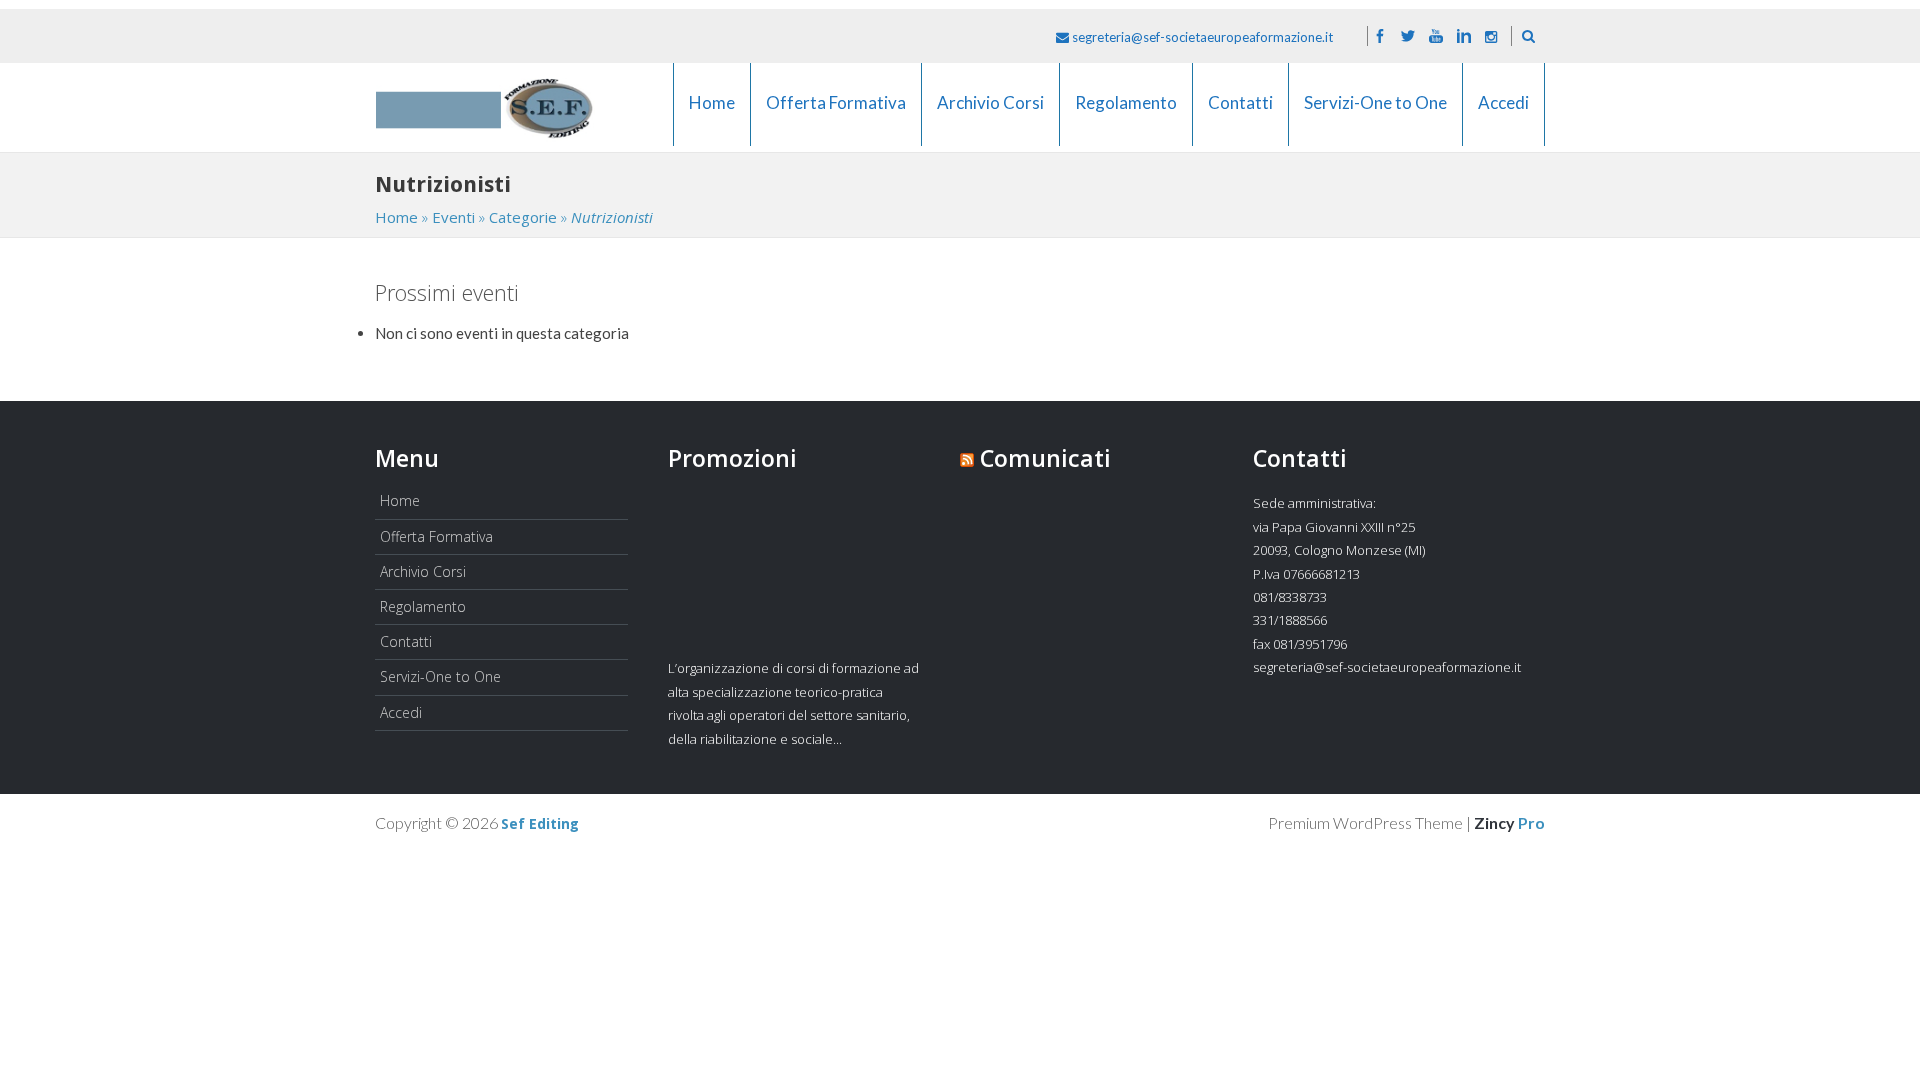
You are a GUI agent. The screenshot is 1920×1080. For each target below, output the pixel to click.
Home (712, 115)
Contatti (1240, 115)
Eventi (453, 217)
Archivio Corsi (990, 115)
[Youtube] (1436, 36)
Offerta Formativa (836, 115)
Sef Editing (540, 824)
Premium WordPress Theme (1365, 822)
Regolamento (1126, 115)
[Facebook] (1380, 36)
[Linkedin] (1464, 36)
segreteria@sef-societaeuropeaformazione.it (1201, 37)
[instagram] (1491, 36)
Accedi (1503, 115)
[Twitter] (1408, 36)
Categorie (523, 217)
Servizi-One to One (1375, 115)
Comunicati (1045, 458)
